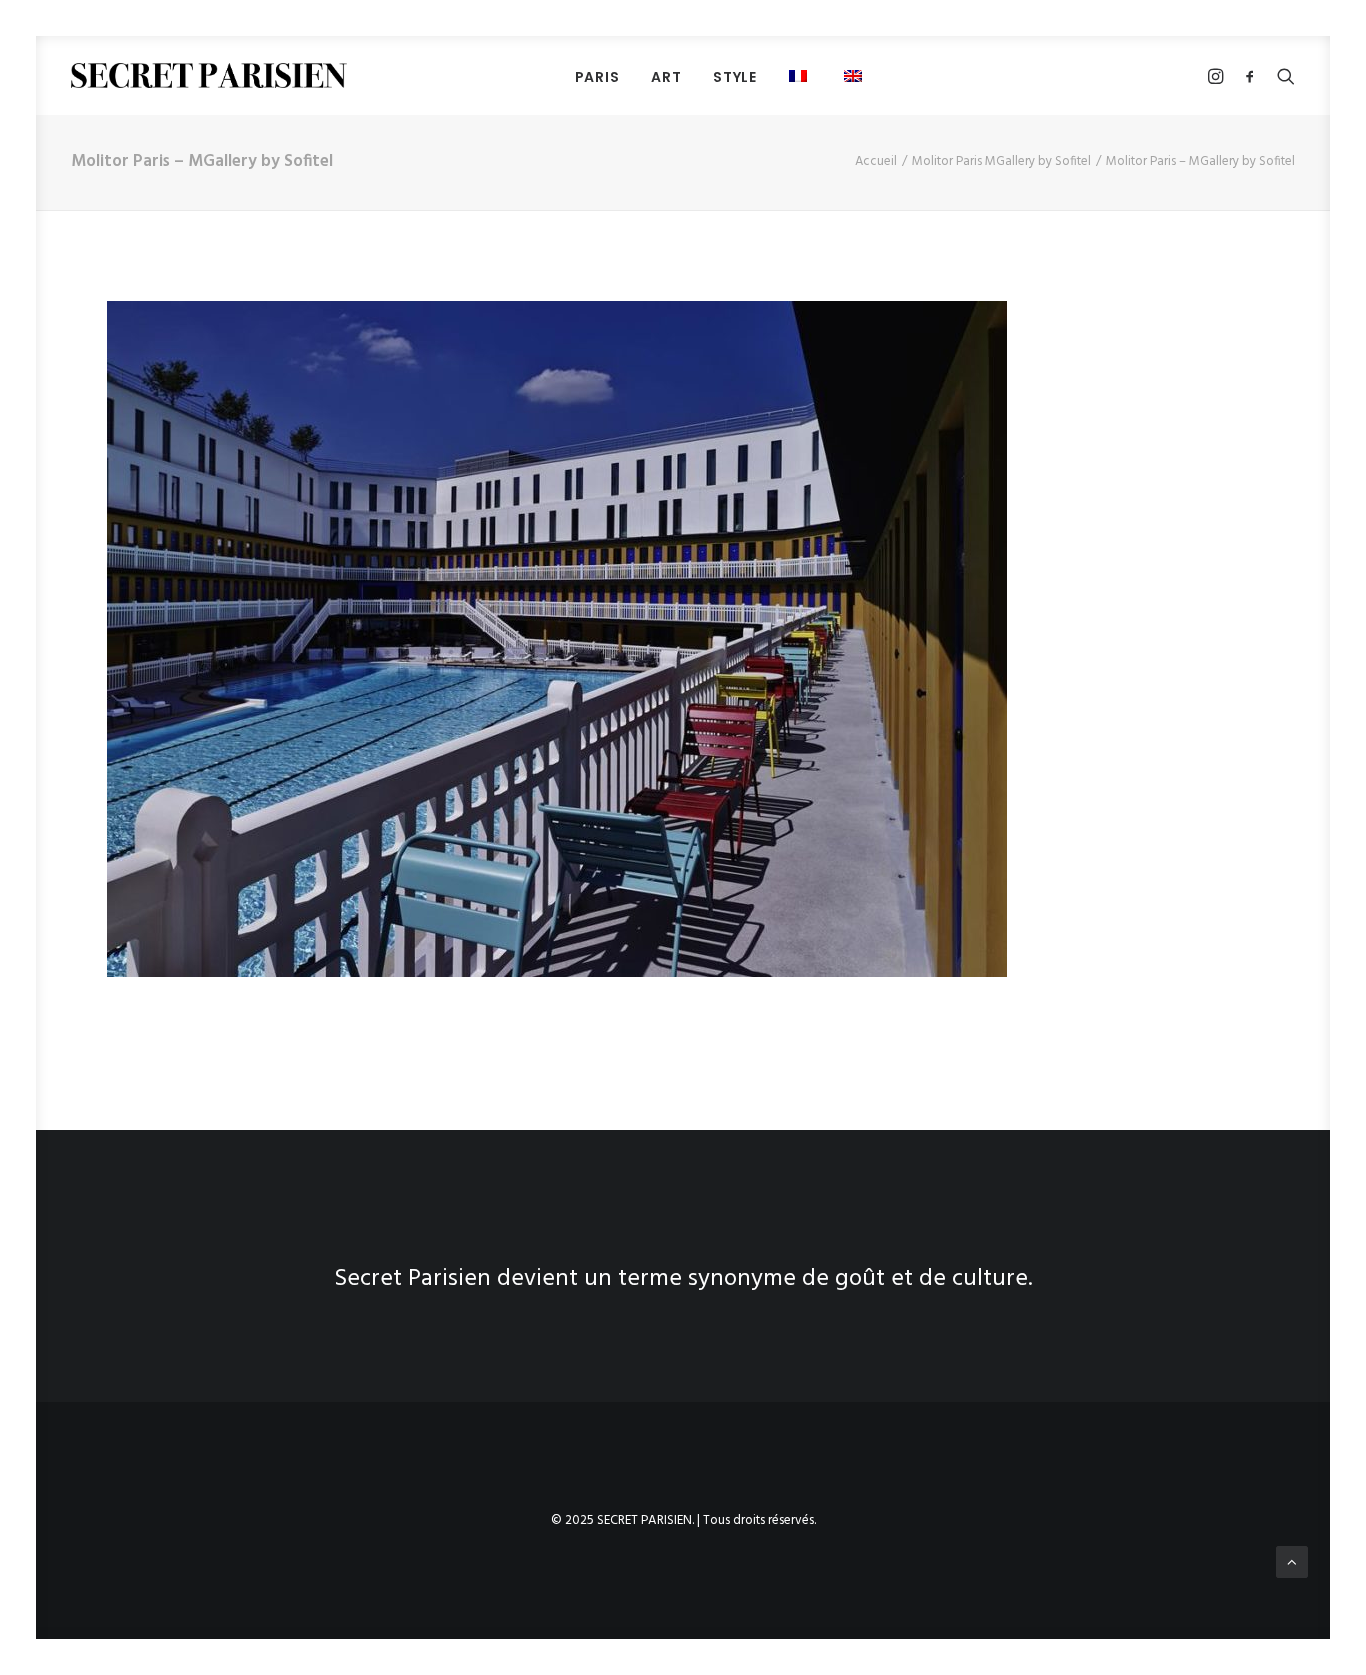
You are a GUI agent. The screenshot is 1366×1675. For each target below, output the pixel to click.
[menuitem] (597, 76)
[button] (800, 75)
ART (666, 77)
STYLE (735, 77)
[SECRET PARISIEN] (209, 75)
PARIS (597, 77)
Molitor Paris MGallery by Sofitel (1001, 161)
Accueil (876, 161)
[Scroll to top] (1292, 1562)
